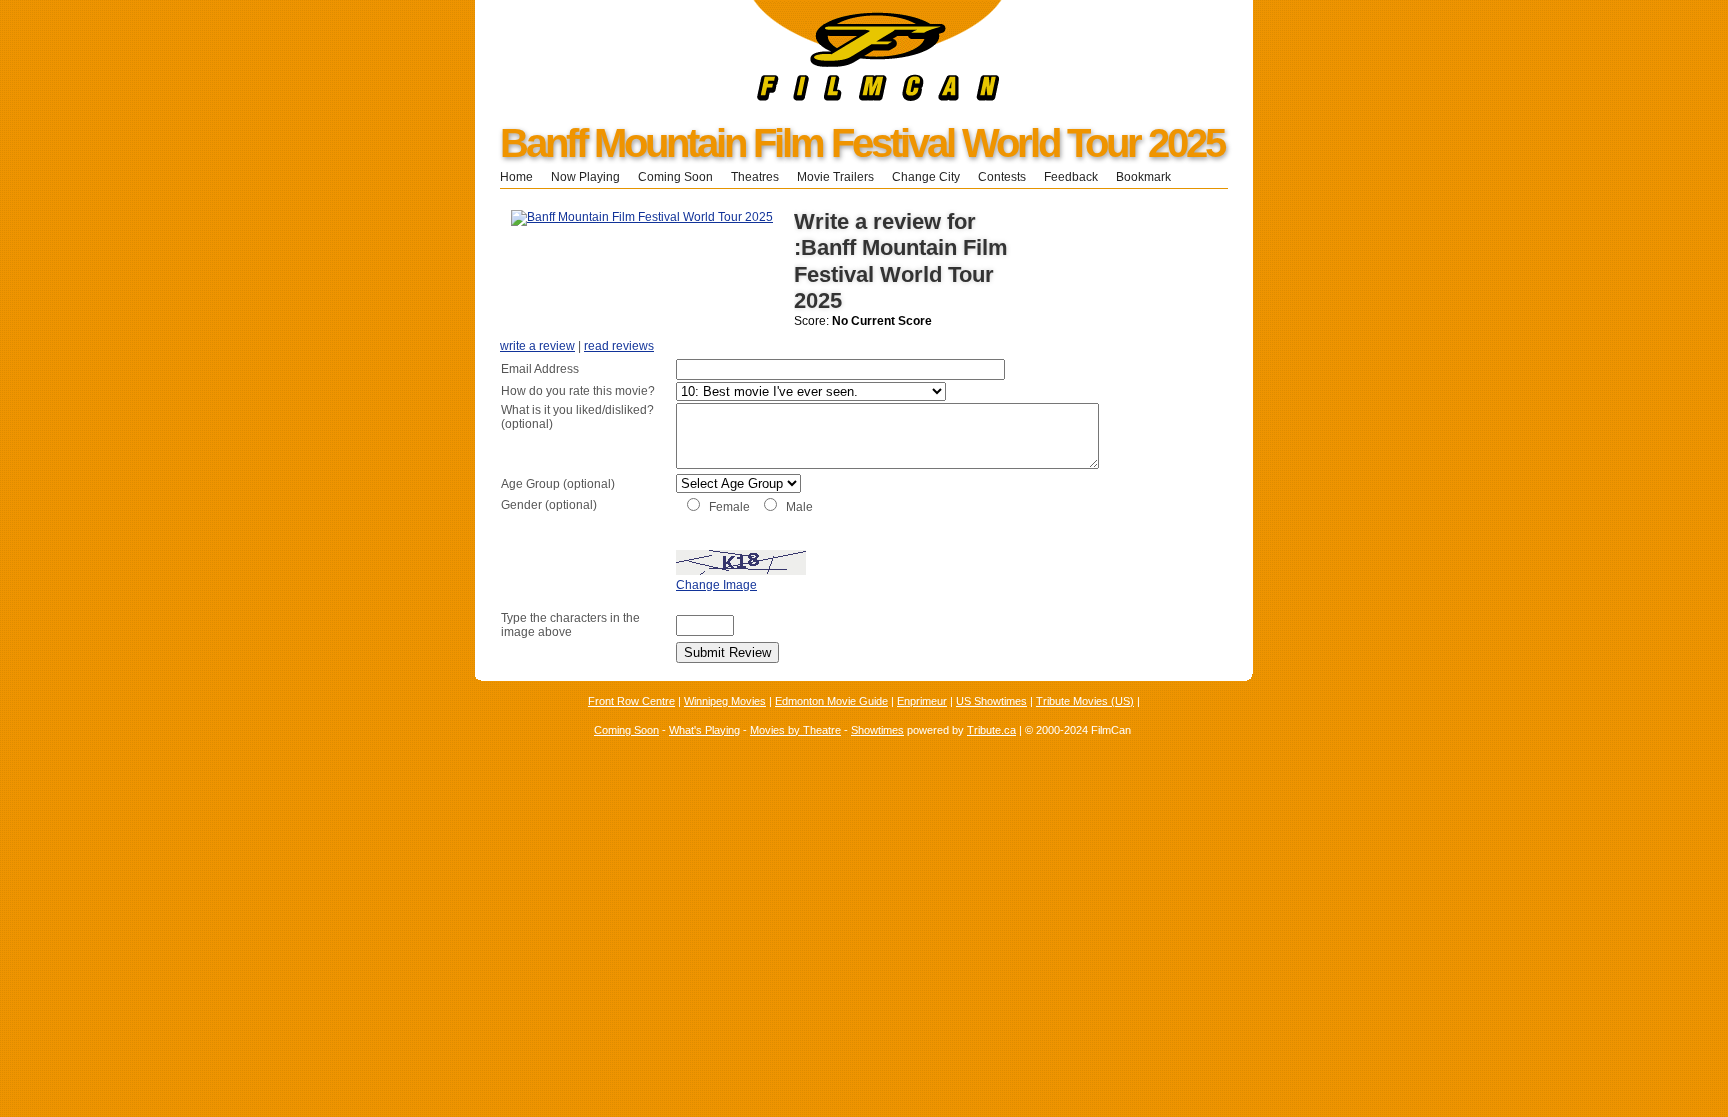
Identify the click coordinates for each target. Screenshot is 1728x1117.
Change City (926, 177)
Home (516, 177)
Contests (1002, 177)
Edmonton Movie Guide (831, 701)
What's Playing (704, 730)
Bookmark (1149, 177)
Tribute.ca (991, 730)
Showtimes (877, 730)
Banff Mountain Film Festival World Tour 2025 (862, 143)
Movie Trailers (835, 177)
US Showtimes (991, 701)
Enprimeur (922, 701)
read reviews (619, 346)
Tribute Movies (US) (1085, 701)
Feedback (1071, 177)
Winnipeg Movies (725, 701)
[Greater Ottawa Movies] (738, 97)
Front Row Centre (631, 701)
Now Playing (585, 177)
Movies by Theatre (795, 730)
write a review (537, 346)
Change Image (716, 585)
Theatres (755, 177)
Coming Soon (675, 177)
